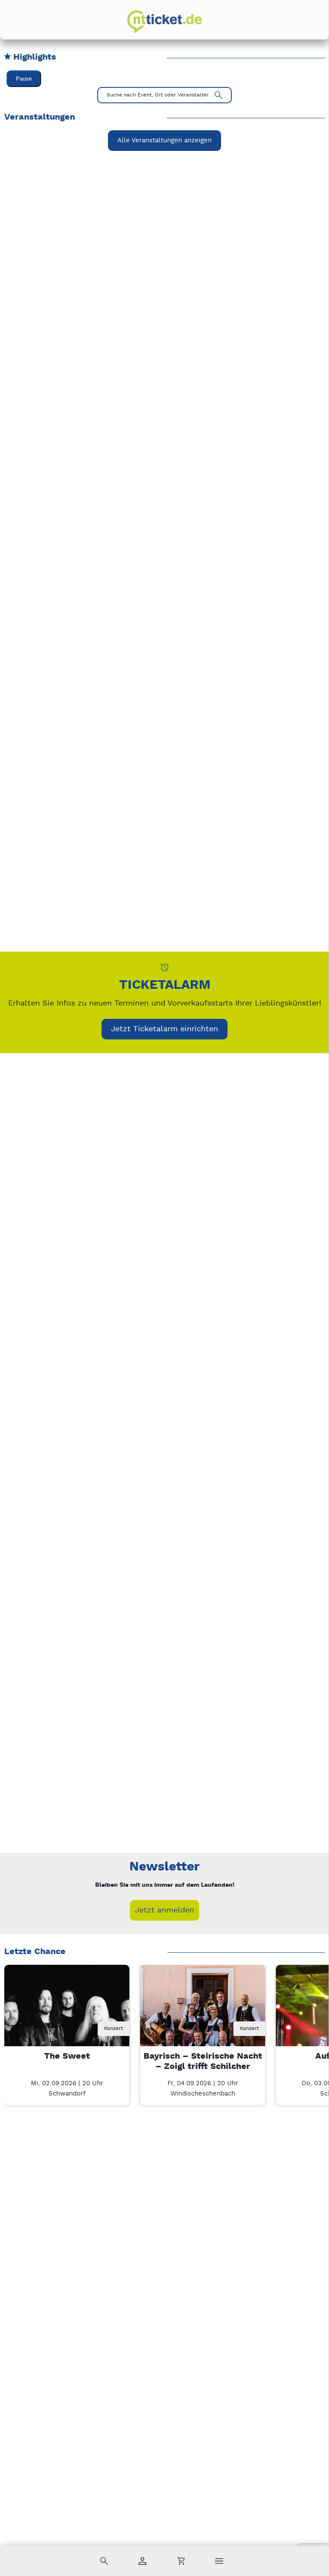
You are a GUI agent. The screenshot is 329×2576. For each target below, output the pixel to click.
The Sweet (67, 2056)
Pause (24, 79)
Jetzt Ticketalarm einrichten (164, 1029)
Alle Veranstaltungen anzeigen (164, 140)
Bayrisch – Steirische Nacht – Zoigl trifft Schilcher (203, 2061)
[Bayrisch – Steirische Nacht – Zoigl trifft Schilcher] (203, 2027)
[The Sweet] (67, 2027)
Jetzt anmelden (164, 1910)
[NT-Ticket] (164, 22)
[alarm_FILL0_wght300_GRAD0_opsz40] (165, 967)
